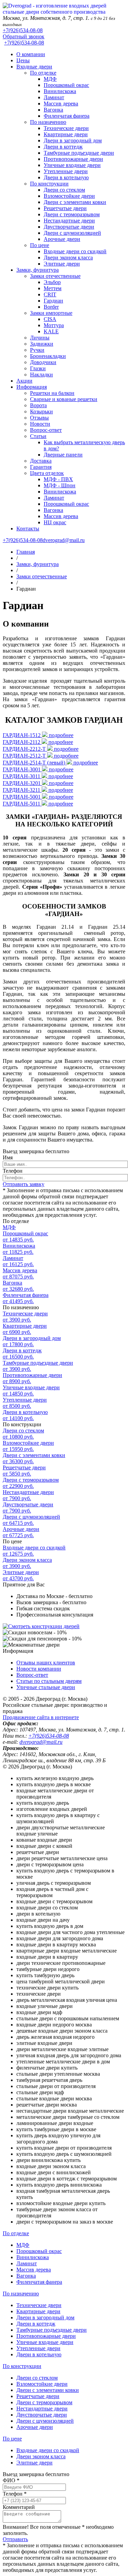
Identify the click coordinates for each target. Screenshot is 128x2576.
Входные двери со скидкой (75, 251)
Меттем (53, 288)
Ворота (38, 405)
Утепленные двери (66, 171)
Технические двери (66, 128)
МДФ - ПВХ (58, 479)
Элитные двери (62, 264)
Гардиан (53, 301)
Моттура (54, 325)
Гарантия (41, 467)
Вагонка (53, 110)
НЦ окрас (55, 522)
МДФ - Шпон (60, 485)
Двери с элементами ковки (75, 202)
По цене (40, 245)
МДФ (50, 79)
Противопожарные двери (73, 159)
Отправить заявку (24, 1184)
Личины (40, 338)
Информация (32, 387)
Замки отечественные (55, 276)
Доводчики (43, 362)
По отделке (43, 73)
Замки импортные (51, 313)
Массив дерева (61, 104)
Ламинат (54, 97)
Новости (40, 424)
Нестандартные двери (69, 221)
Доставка (41, 461)
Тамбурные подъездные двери (79, 153)
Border (51, 307)
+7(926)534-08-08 (23, 30)
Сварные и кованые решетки (64, 399)
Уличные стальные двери (46, 1687)
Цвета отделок (47, 473)
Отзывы (39, 418)
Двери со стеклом (64, 190)
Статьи (38, 436)
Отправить (15, 2539)
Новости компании (39, 1669)
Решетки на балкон (52, 393)
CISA (50, 319)
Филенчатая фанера (67, 116)
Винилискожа (60, 91)
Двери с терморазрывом (72, 214)
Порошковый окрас (66, 85)
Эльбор (52, 282)
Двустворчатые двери (69, 227)
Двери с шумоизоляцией (72, 233)
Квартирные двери (66, 134)
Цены (23, 60)
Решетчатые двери (65, 208)
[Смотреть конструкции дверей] (41, 1626)
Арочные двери (62, 239)
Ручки (37, 350)
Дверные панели (63, 455)
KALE (51, 331)
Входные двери (34, 67)
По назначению (48, 122)
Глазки (38, 368)
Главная (26, 552)
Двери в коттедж (63, 147)
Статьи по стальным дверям (49, 1681)
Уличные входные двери (72, 165)
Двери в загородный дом (73, 140)
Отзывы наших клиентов (46, 1663)
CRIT (50, 294)
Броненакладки (48, 356)
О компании (31, 54)
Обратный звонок (24, 36)
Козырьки (41, 411)
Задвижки (42, 344)
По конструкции (49, 184)
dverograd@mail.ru (64, 540)
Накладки (41, 375)
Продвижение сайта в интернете (41, 1717)
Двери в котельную (66, 177)
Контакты (28, 529)
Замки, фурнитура (38, 270)
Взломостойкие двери (69, 196)
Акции (24, 381)
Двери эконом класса (68, 257)
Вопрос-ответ (46, 430)
